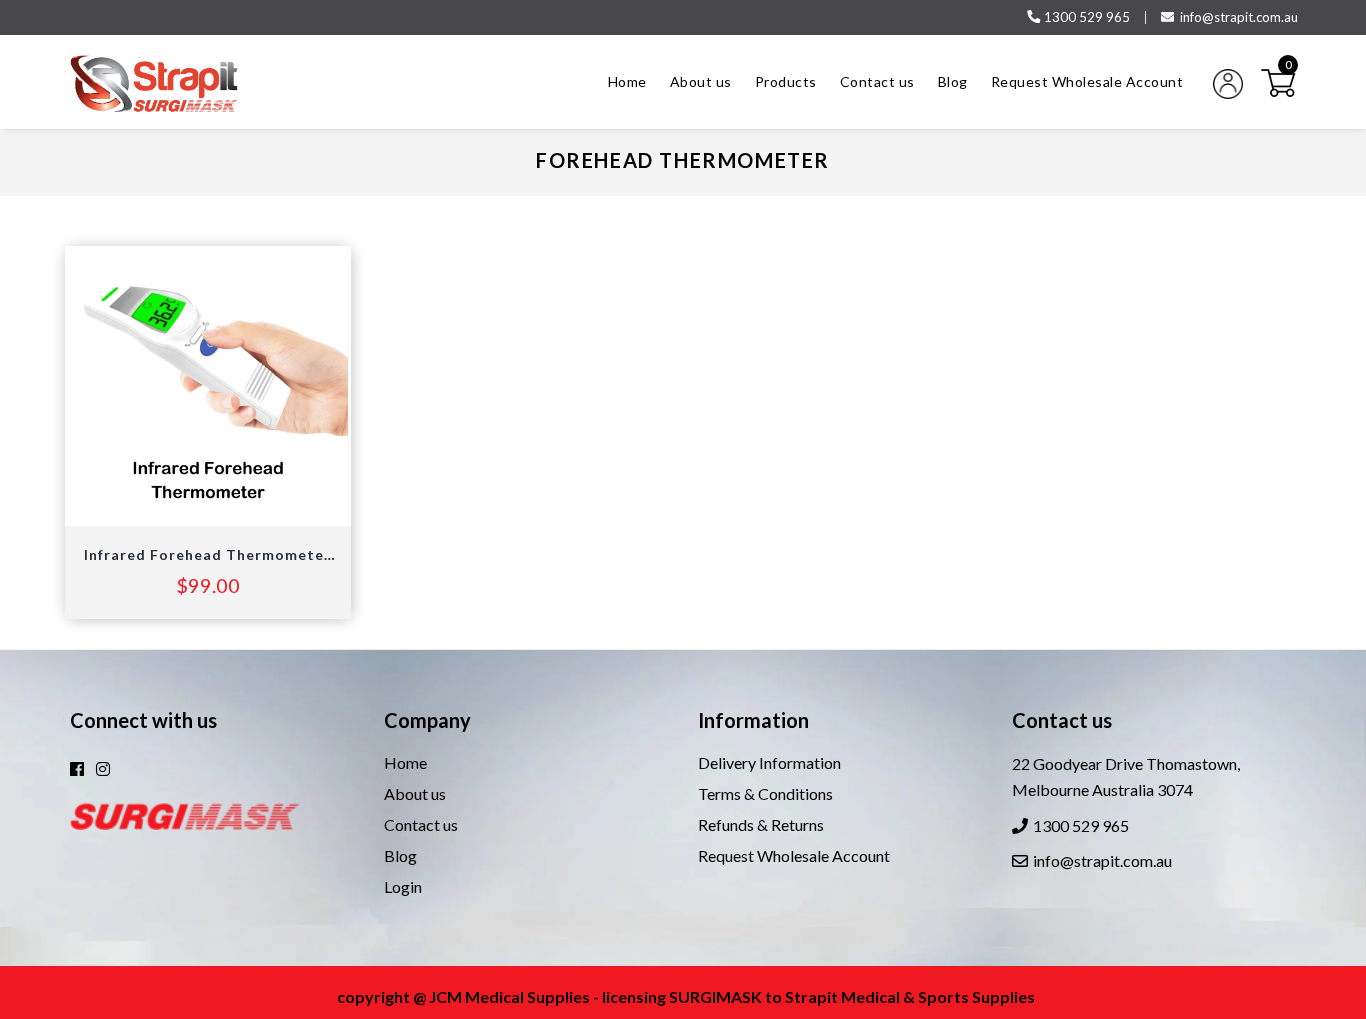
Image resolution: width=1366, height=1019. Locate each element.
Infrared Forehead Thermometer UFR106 (207, 554)
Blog (400, 855)
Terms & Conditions (765, 793)
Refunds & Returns (761, 824)
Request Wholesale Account (794, 855)
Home (405, 762)
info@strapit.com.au (1239, 17)
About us (415, 793)
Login (403, 886)
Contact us (421, 824)
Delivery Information (769, 762)
